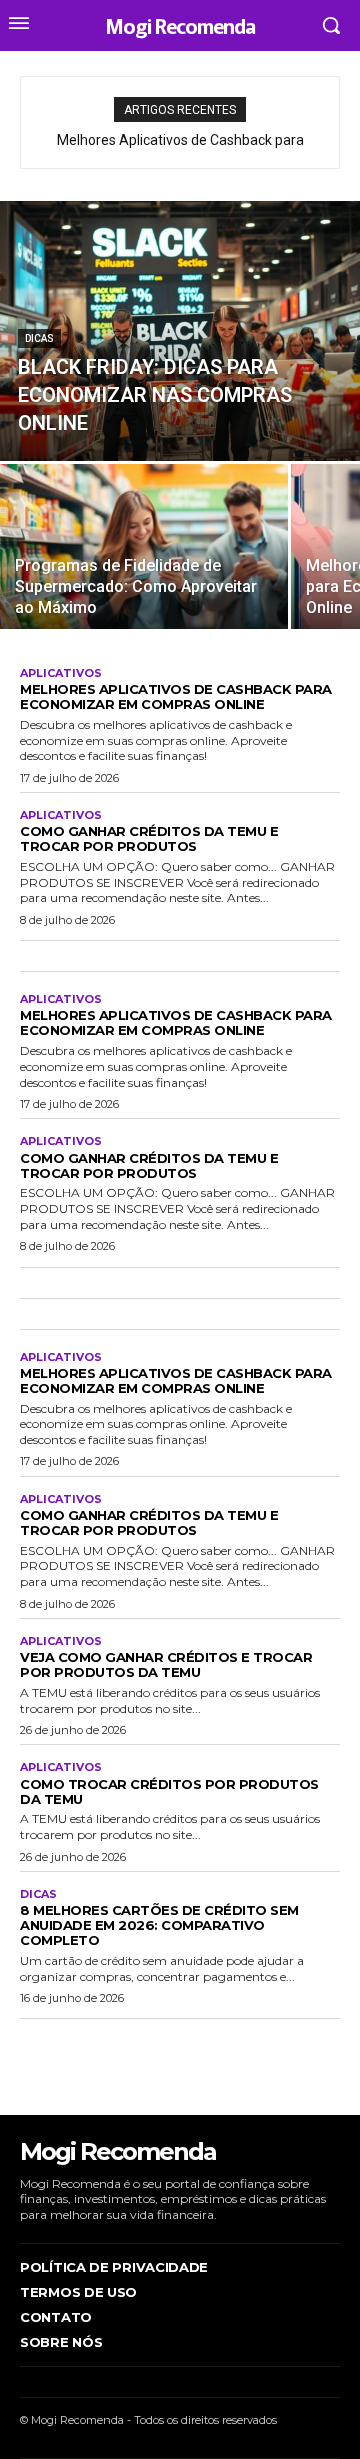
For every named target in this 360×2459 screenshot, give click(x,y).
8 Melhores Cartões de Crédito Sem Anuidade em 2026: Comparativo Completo (159, 1925)
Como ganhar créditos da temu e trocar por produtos (149, 838)
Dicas (39, 338)
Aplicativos (61, 673)
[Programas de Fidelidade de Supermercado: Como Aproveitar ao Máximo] (144, 546)
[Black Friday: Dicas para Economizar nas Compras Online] (180, 331)
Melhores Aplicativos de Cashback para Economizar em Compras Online (176, 696)
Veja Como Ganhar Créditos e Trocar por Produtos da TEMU (166, 1664)
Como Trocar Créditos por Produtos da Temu (169, 1791)
